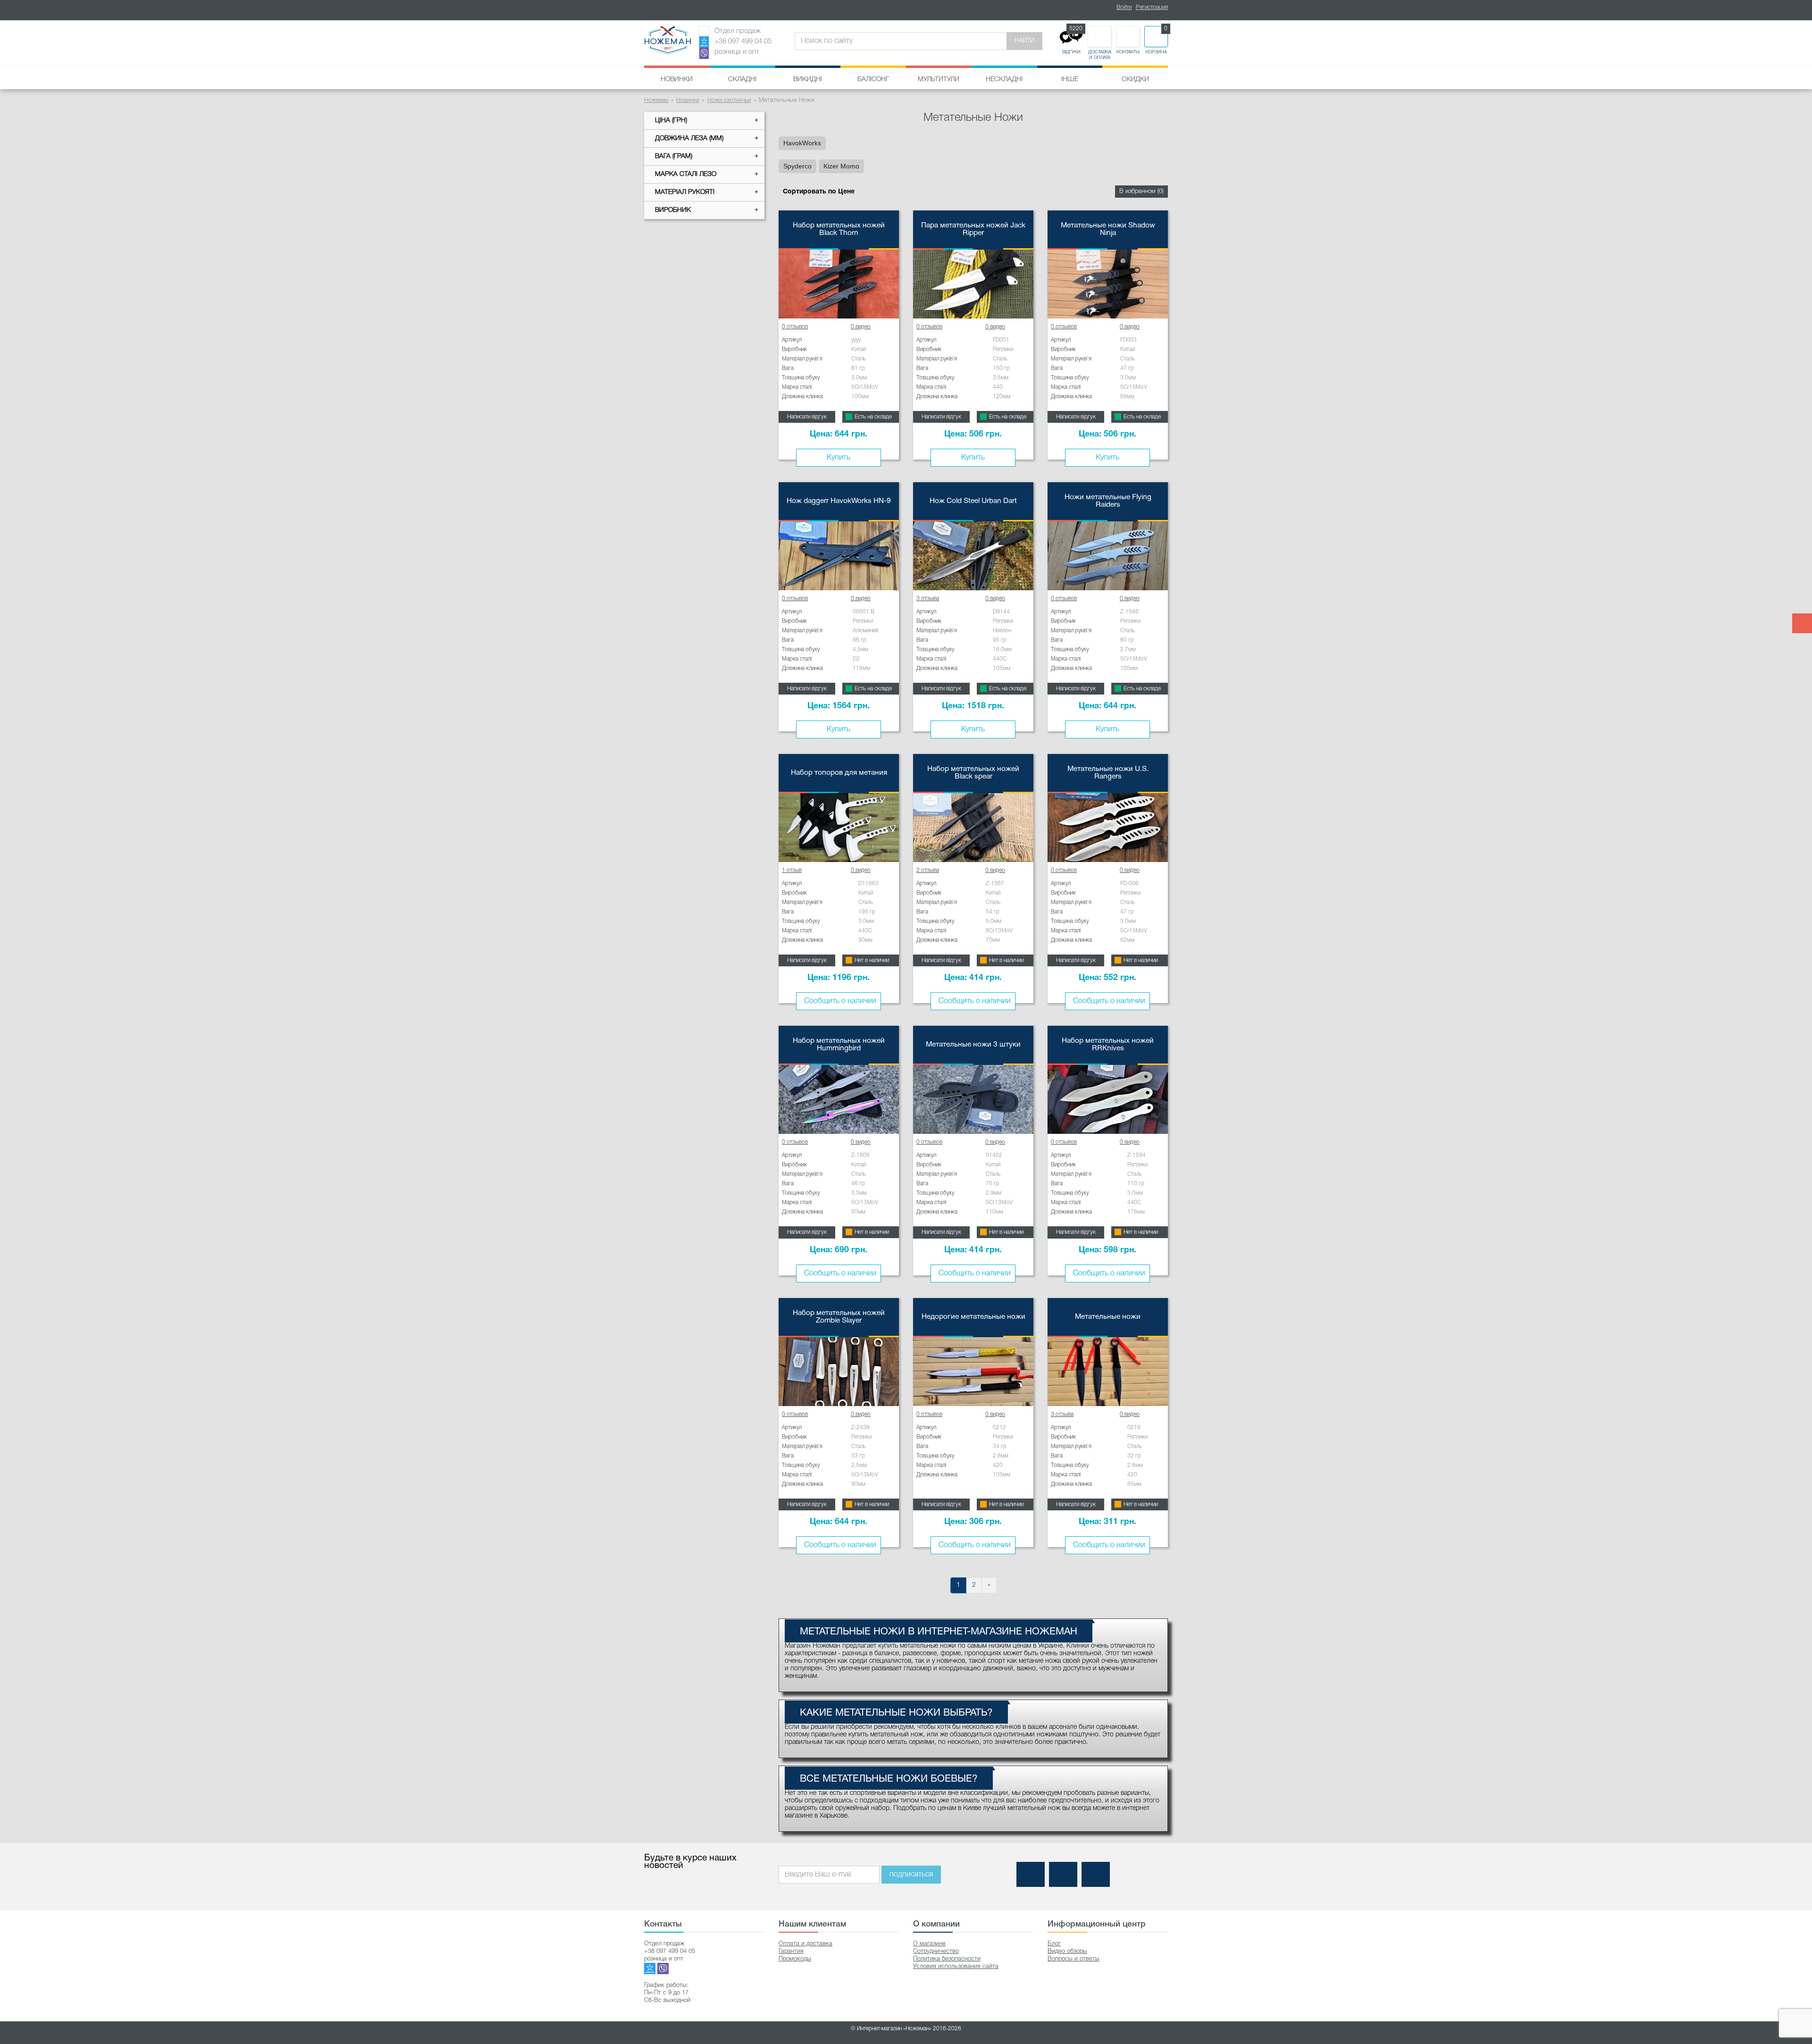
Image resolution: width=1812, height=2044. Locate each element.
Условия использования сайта (956, 1966)
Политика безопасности (947, 1959)
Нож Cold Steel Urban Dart (973, 501)
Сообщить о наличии (840, 1001)
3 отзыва (928, 599)
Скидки (1135, 80)
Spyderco (797, 166)
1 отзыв (792, 870)
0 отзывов (795, 327)
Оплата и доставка (805, 1944)
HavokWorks (802, 143)
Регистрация (1152, 7)
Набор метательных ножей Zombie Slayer (839, 1317)
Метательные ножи (1108, 1317)
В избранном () (1141, 191)
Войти (1124, 7)
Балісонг (873, 80)
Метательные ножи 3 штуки (973, 1045)
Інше (1070, 80)
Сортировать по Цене (819, 192)
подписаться (911, 1875)
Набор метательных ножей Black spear (973, 773)
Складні (742, 80)
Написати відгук (807, 417)
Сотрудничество (936, 1951)
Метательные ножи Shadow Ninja (1108, 229)
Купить (839, 458)
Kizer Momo (841, 166)
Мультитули (939, 80)
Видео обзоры (1067, 1951)
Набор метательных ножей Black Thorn (839, 229)
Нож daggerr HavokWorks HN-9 (839, 501)
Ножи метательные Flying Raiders (1108, 501)
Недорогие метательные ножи (973, 1317)
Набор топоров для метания (839, 773)
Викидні (808, 80)
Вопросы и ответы (1074, 1959)
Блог (1054, 1944)
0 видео (861, 327)
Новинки (677, 80)
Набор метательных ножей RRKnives (1108, 1045)
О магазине (929, 1944)
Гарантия (791, 1951)
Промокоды (795, 1959)
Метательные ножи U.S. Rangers (1108, 773)
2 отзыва (928, 870)
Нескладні (1004, 80)
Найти (1024, 41)
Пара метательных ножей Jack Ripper (973, 229)
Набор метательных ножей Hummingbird (839, 1045)
